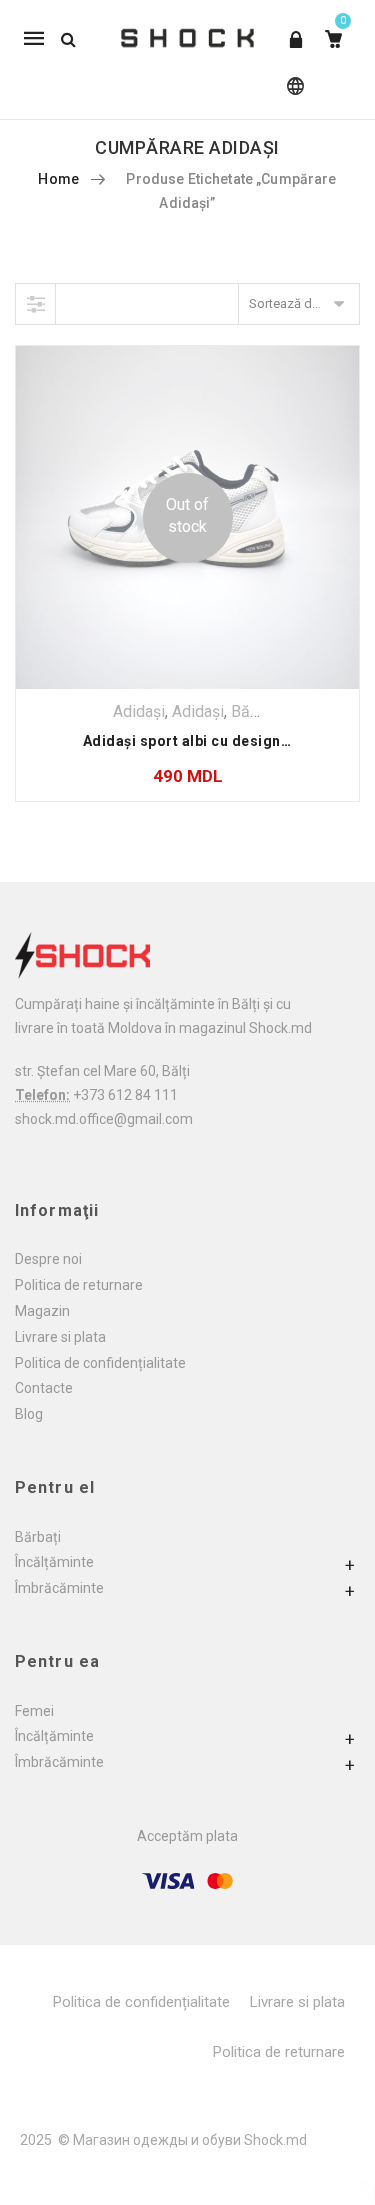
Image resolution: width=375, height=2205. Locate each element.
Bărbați (38, 1537)
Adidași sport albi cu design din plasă (216, 741)
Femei (34, 1711)
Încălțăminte (54, 1562)
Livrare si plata (60, 1337)
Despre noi (48, 1259)
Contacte (44, 1388)
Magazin (42, 1311)
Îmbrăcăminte (59, 1588)
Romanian (291, 95)
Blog (29, 1414)
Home (58, 179)
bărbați (256, 711)
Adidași (139, 711)
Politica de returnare (79, 1285)
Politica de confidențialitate (100, 1363)
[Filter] (36, 304)
